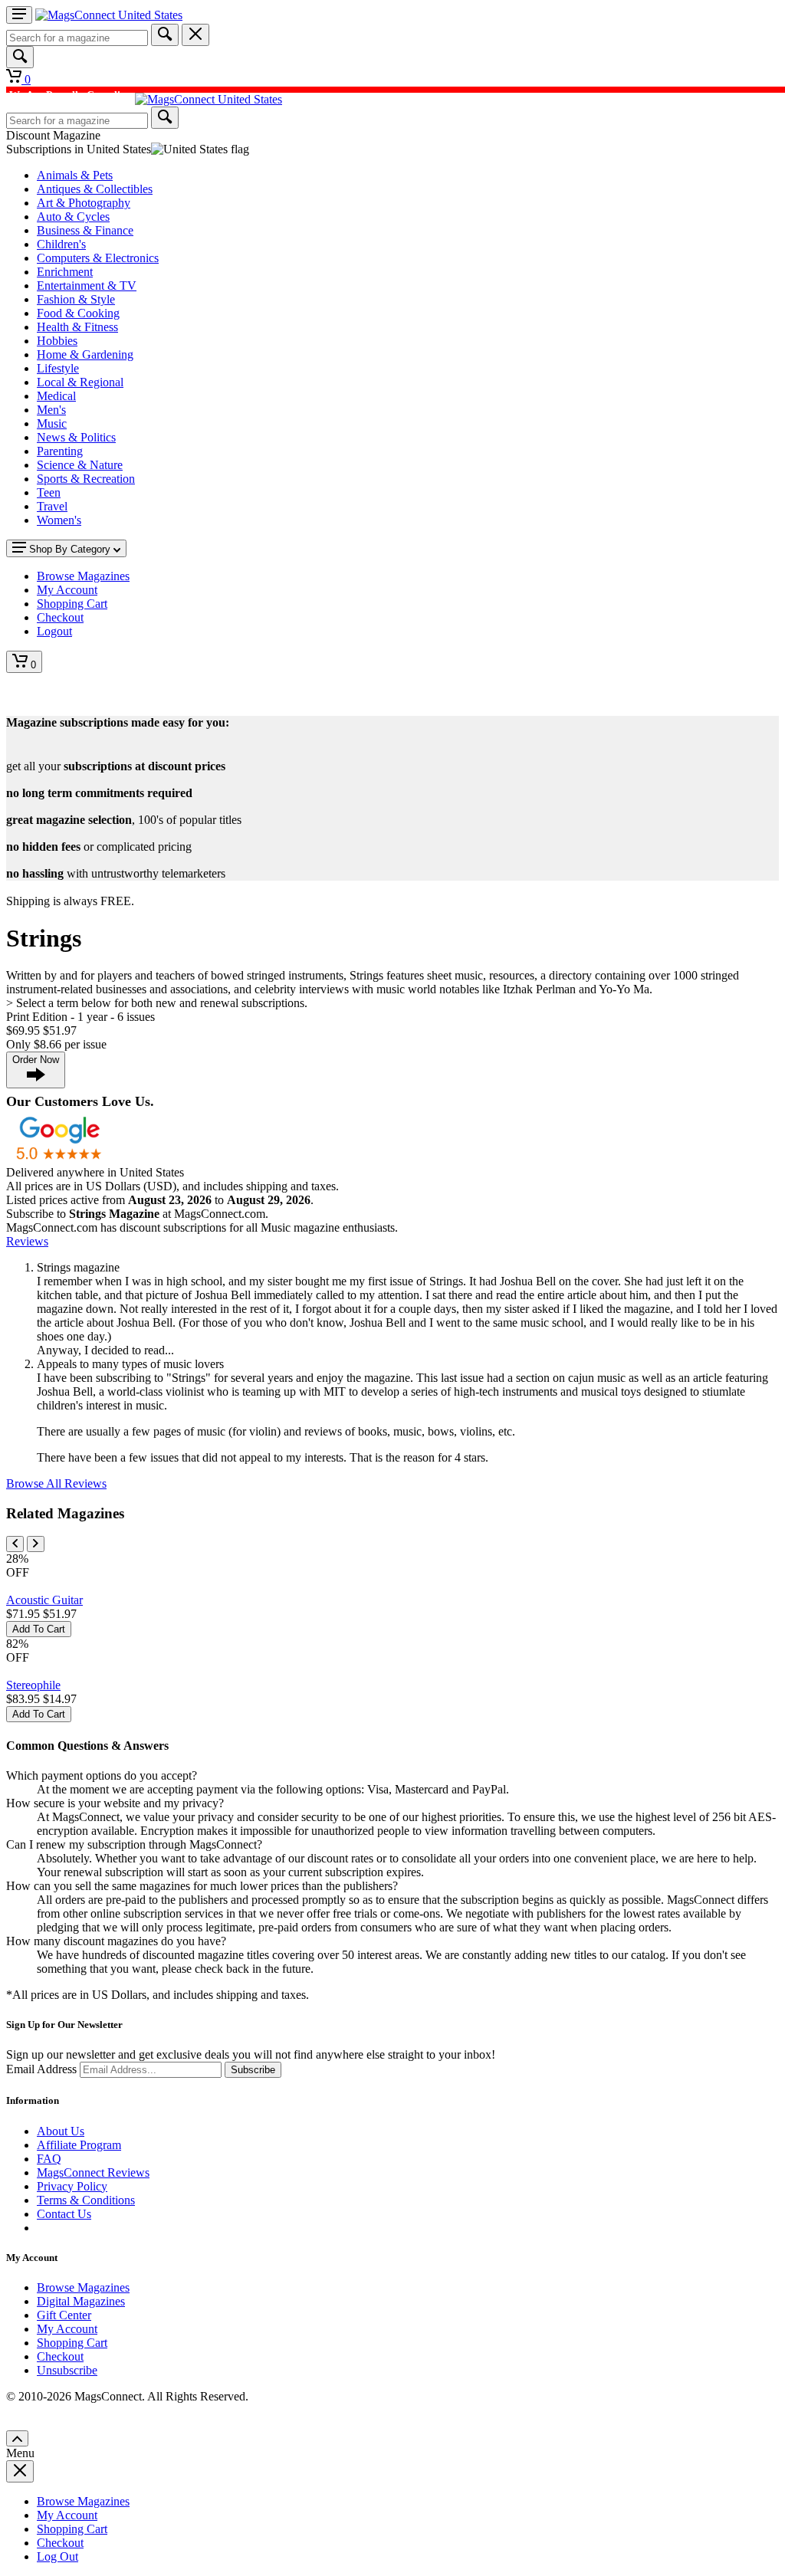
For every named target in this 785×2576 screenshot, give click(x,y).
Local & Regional (80, 382)
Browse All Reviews (56, 1483)
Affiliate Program (79, 2145)
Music (52, 423)
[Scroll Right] (36, 1544)
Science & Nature (80, 465)
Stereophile (33, 1685)
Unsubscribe (67, 2370)
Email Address (41, 2069)
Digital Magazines (81, 2301)
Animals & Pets (75, 175)
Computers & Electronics (98, 258)
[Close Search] (195, 35)
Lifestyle (58, 368)
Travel (52, 506)
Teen (49, 492)
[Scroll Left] (15, 1544)
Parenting (60, 451)
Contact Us (64, 2214)
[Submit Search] (165, 35)
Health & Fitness (77, 327)
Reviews (27, 1241)
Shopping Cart (72, 2343)
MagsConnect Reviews (93, 2172)
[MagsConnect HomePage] (109, 15)
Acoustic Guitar (44, 1600)
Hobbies (57, 341)
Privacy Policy (72, 2186)
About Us (61, 2131)
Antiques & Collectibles (95, 189)
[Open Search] (20, 57)
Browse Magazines (83, 2287)
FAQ (49, 2159)
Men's (51, 410)
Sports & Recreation (86, 479)
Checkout (60, 2356)
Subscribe (253, 2070)
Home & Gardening (85, 354)
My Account (67, 2329)
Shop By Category (70, 549)
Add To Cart (39, 1629)
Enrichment (65, 272)
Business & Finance (85, 230)
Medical (56, 396)
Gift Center (64, 2315)
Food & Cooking (78, 313)
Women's (59, 520)
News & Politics (76, 437)
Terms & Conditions (86, 2200)
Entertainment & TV (87, 285)
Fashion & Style (76, 299)
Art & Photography (84, 203)
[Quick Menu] (19, 15)
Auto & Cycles (73, 217)
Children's (61, 244)
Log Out (57, 2556)
